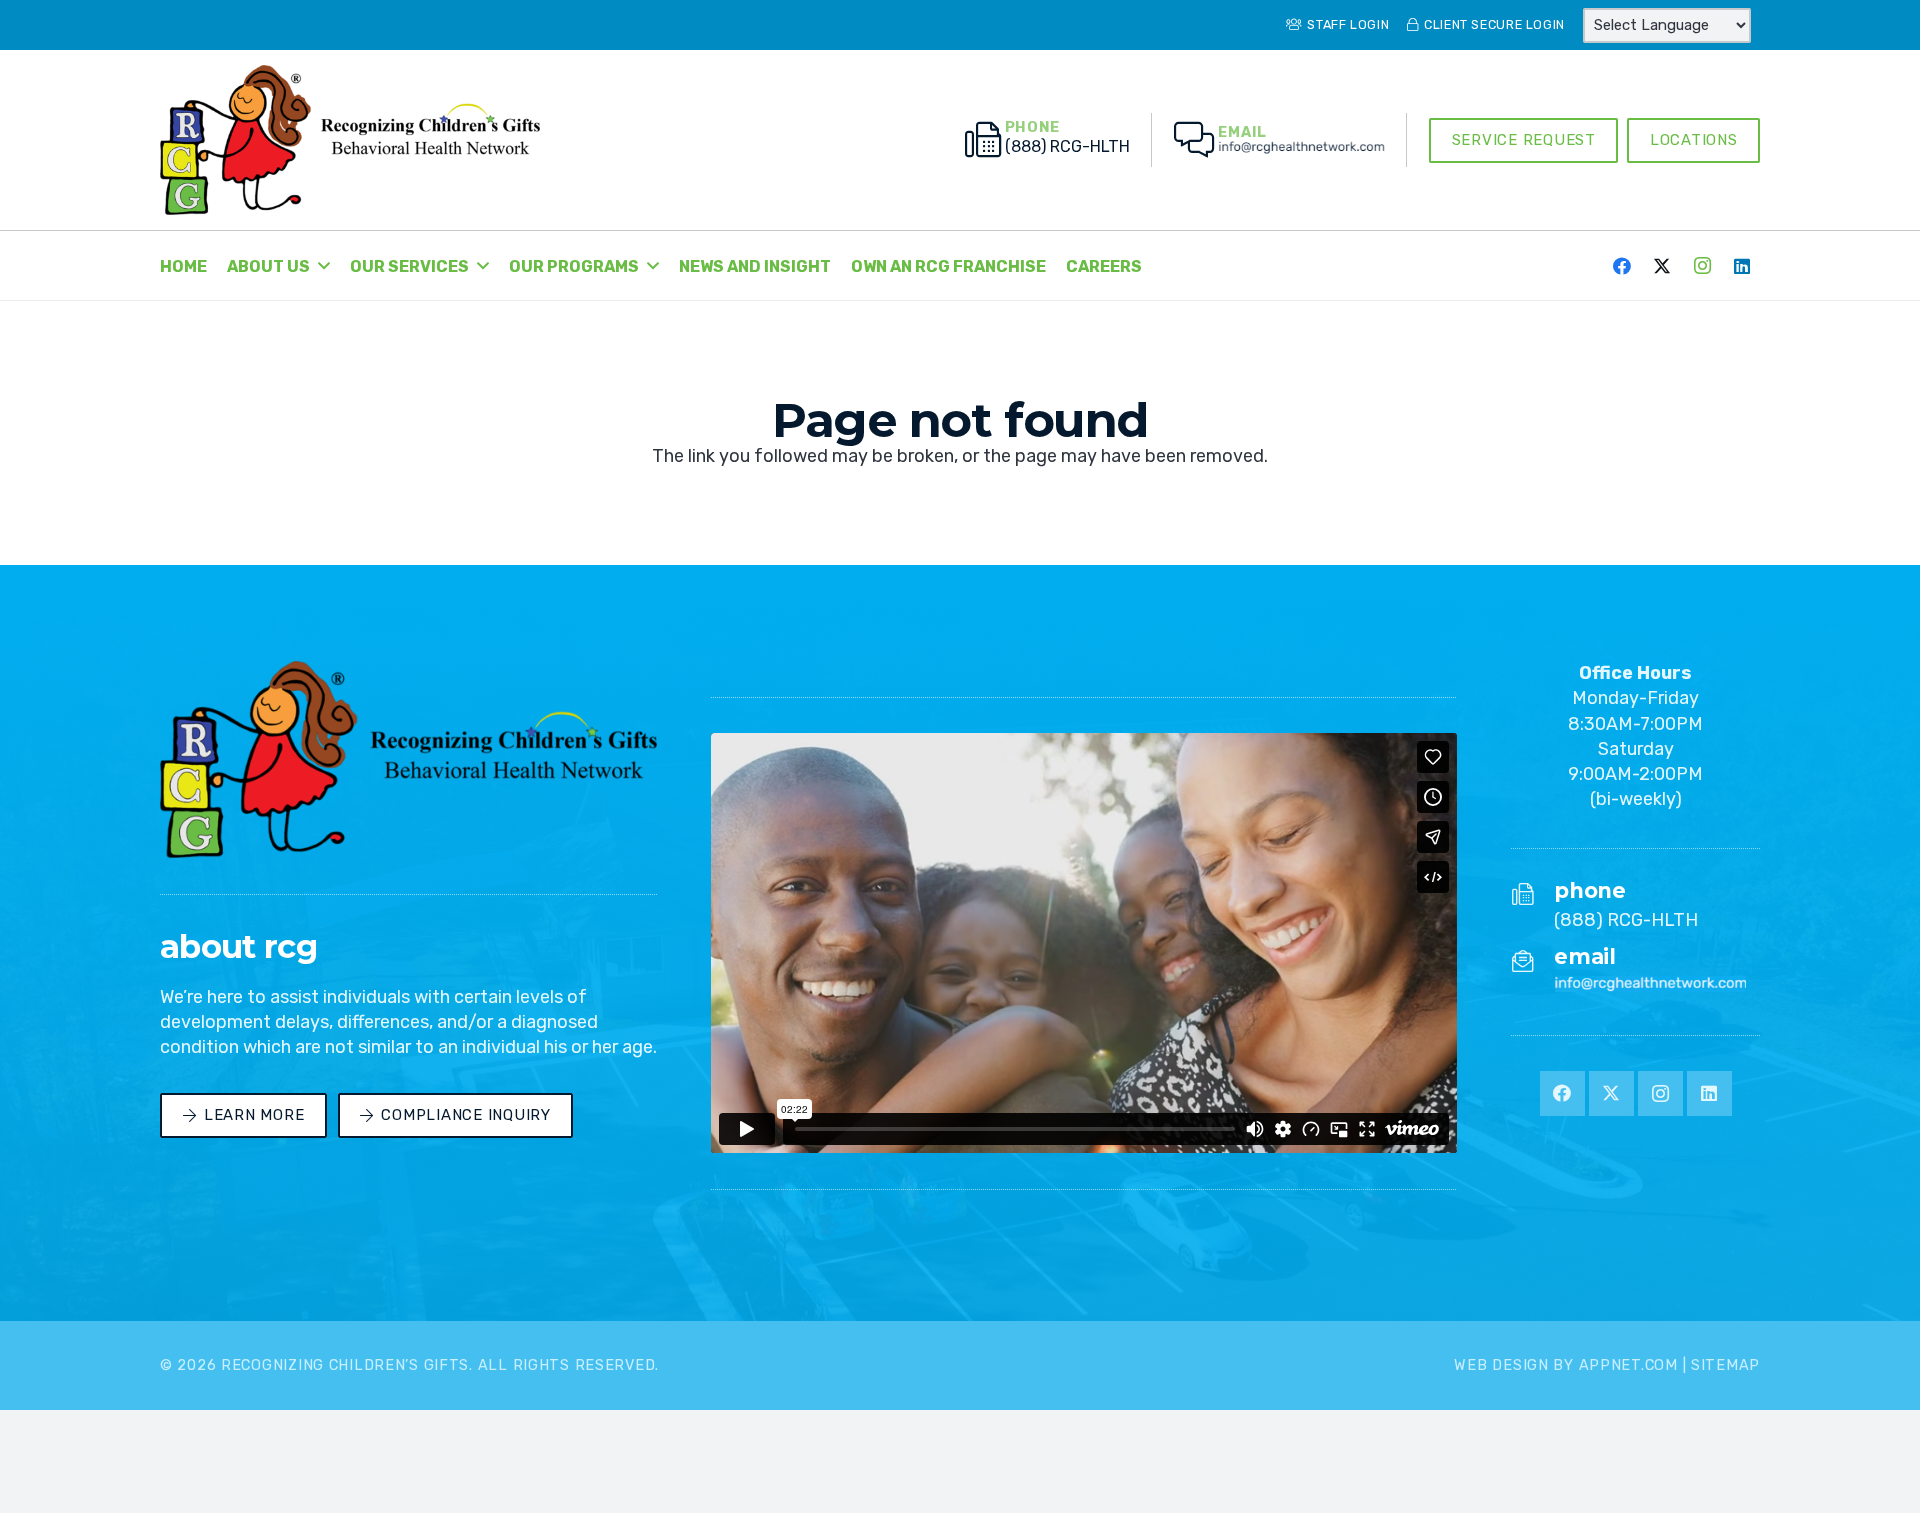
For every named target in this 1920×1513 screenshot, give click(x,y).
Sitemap (1725, 1365)
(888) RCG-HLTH (1626, 920)
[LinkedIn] (1742, 266)
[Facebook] (1622, 266)
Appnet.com (1628, 1365)
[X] (1662, 266)
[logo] (350, 140)
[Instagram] (1702, 266)
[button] (324, 265)
